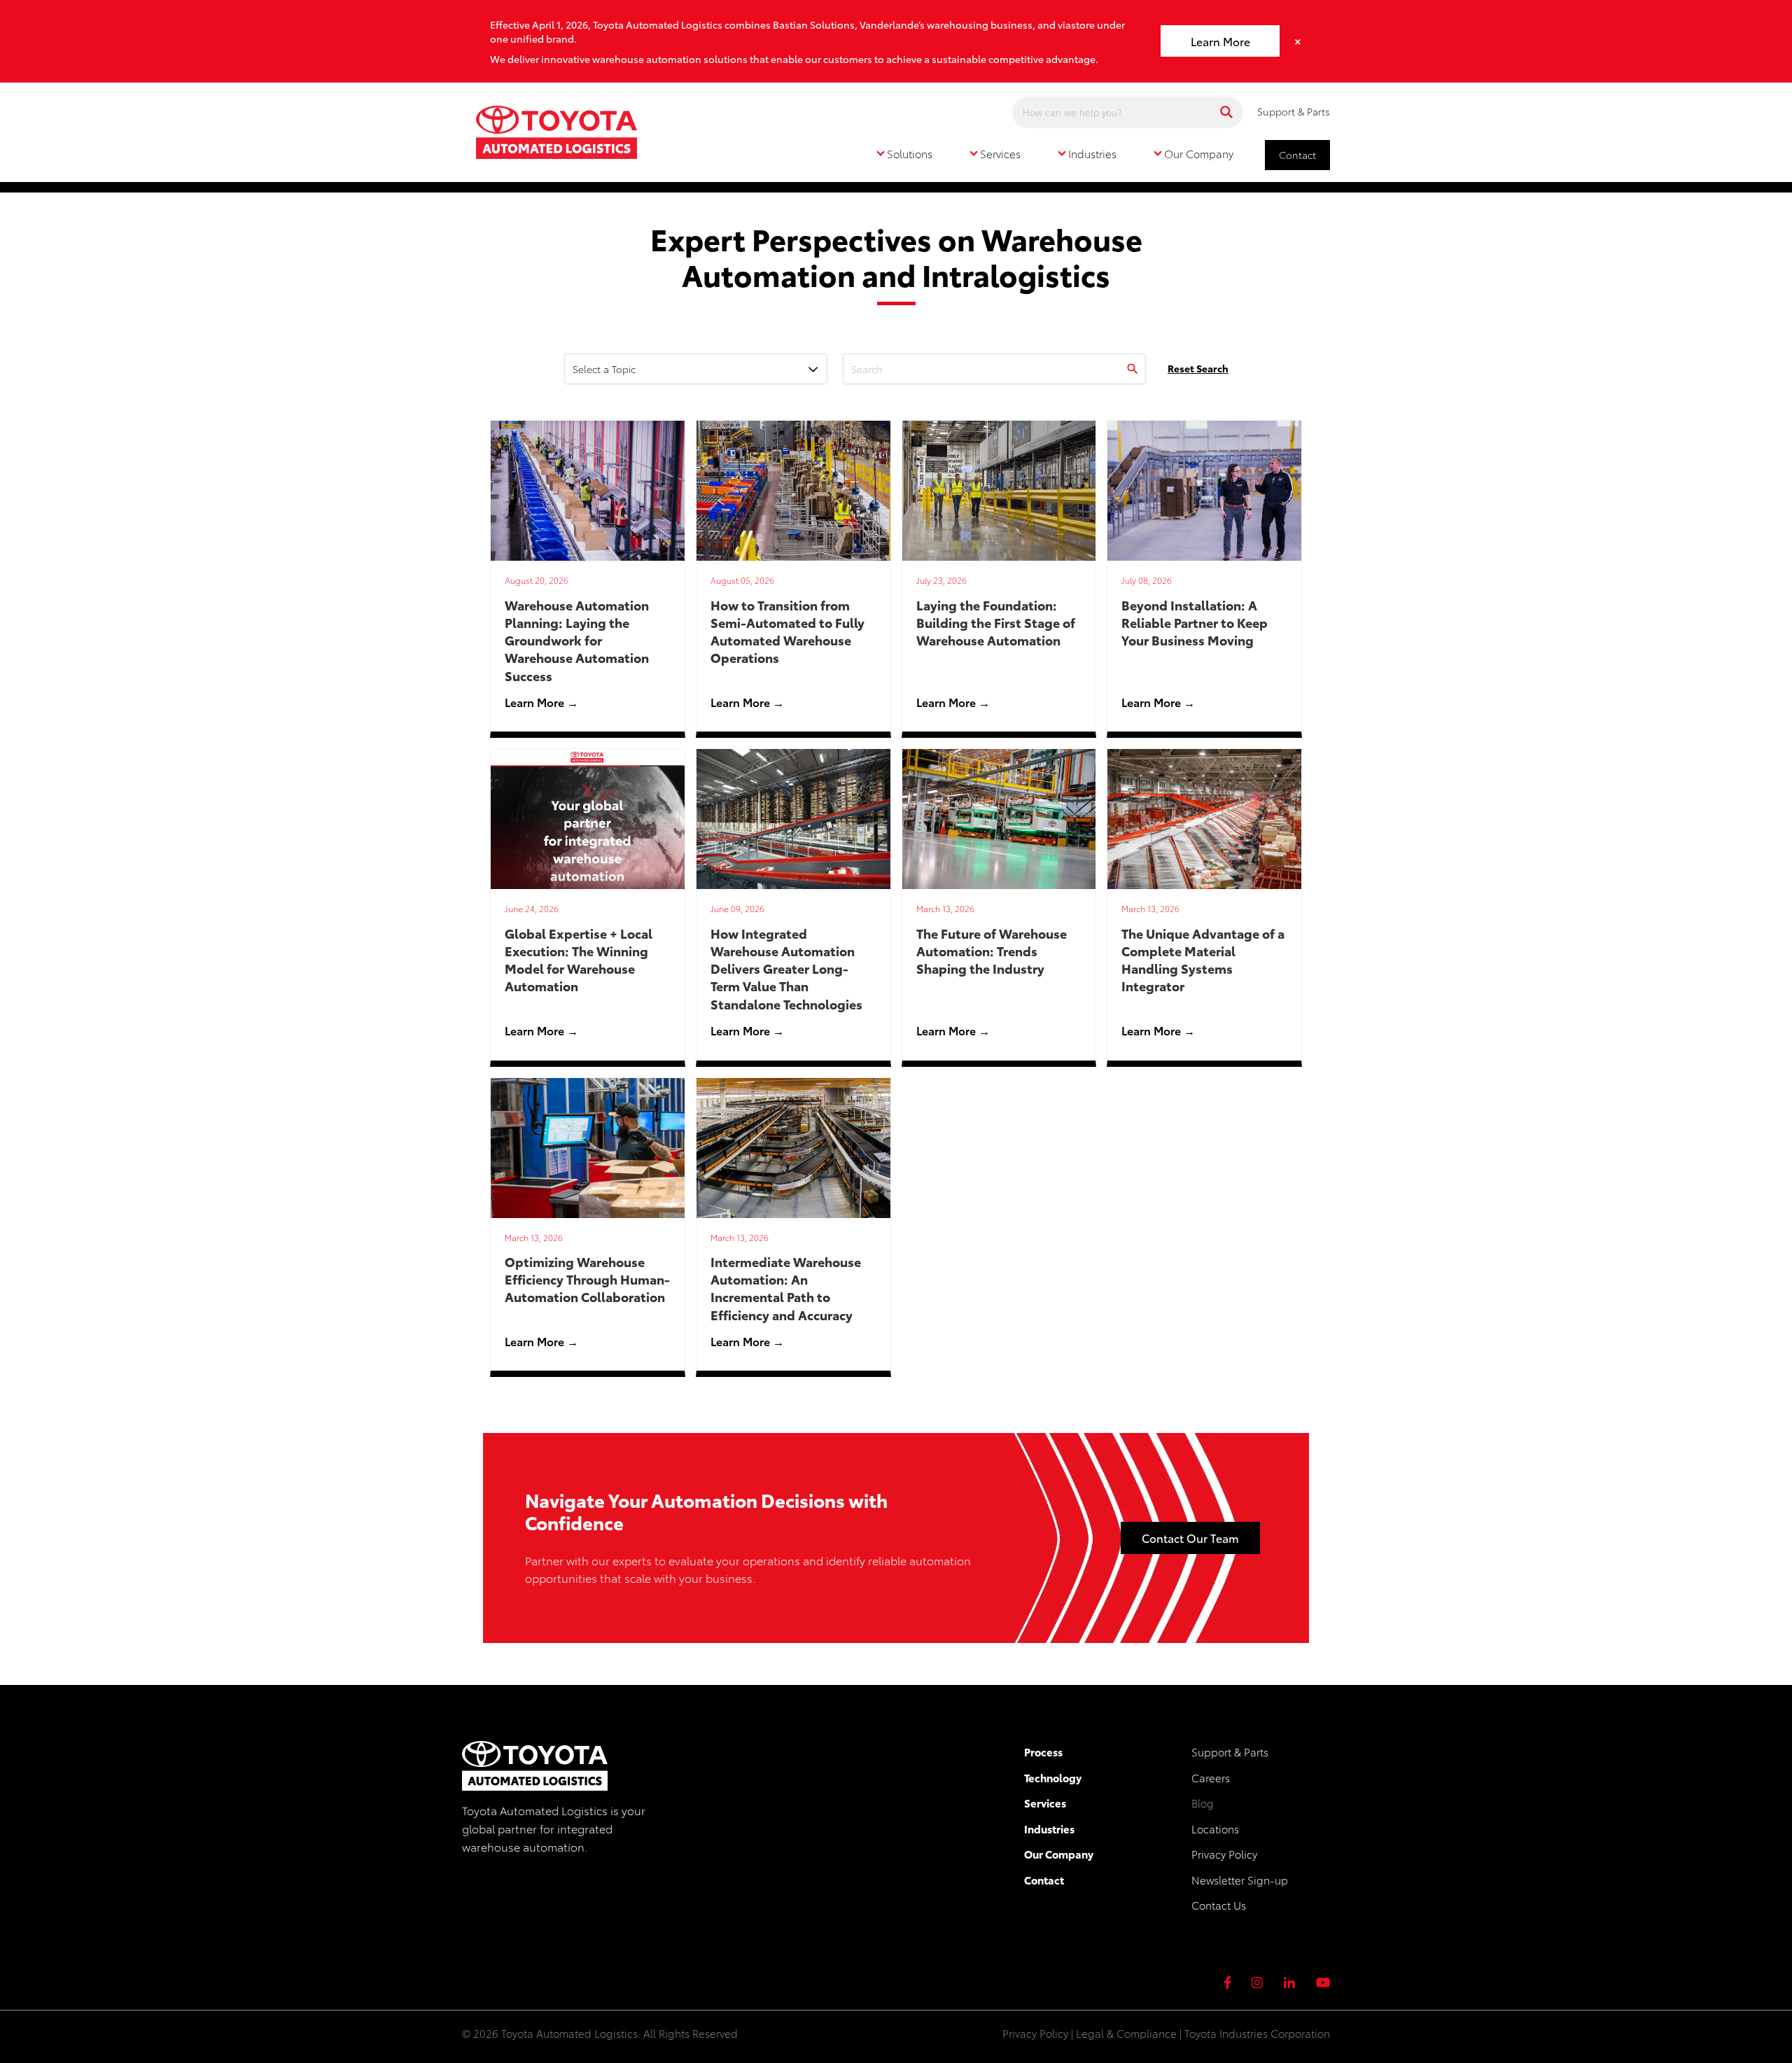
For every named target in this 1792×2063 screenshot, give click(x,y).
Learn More (1220, 41)
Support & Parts (1294, 111)
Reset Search (1198, 368)
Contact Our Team (1190, 1538)
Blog (1203, 1803)
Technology (1053, 1777)
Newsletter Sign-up (1240, 1880)
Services (1045, 1803)
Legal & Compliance (1126, 2033)
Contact (1297, 155)
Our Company (1059, 1854)
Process (1043, 1751)
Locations (1215, 1828)
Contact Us (1219, 1905)
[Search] (1226, 112)
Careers (1211, 1777)
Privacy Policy (1224, 1854)
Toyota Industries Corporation (1257, 2033)
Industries (1049, 1828)
